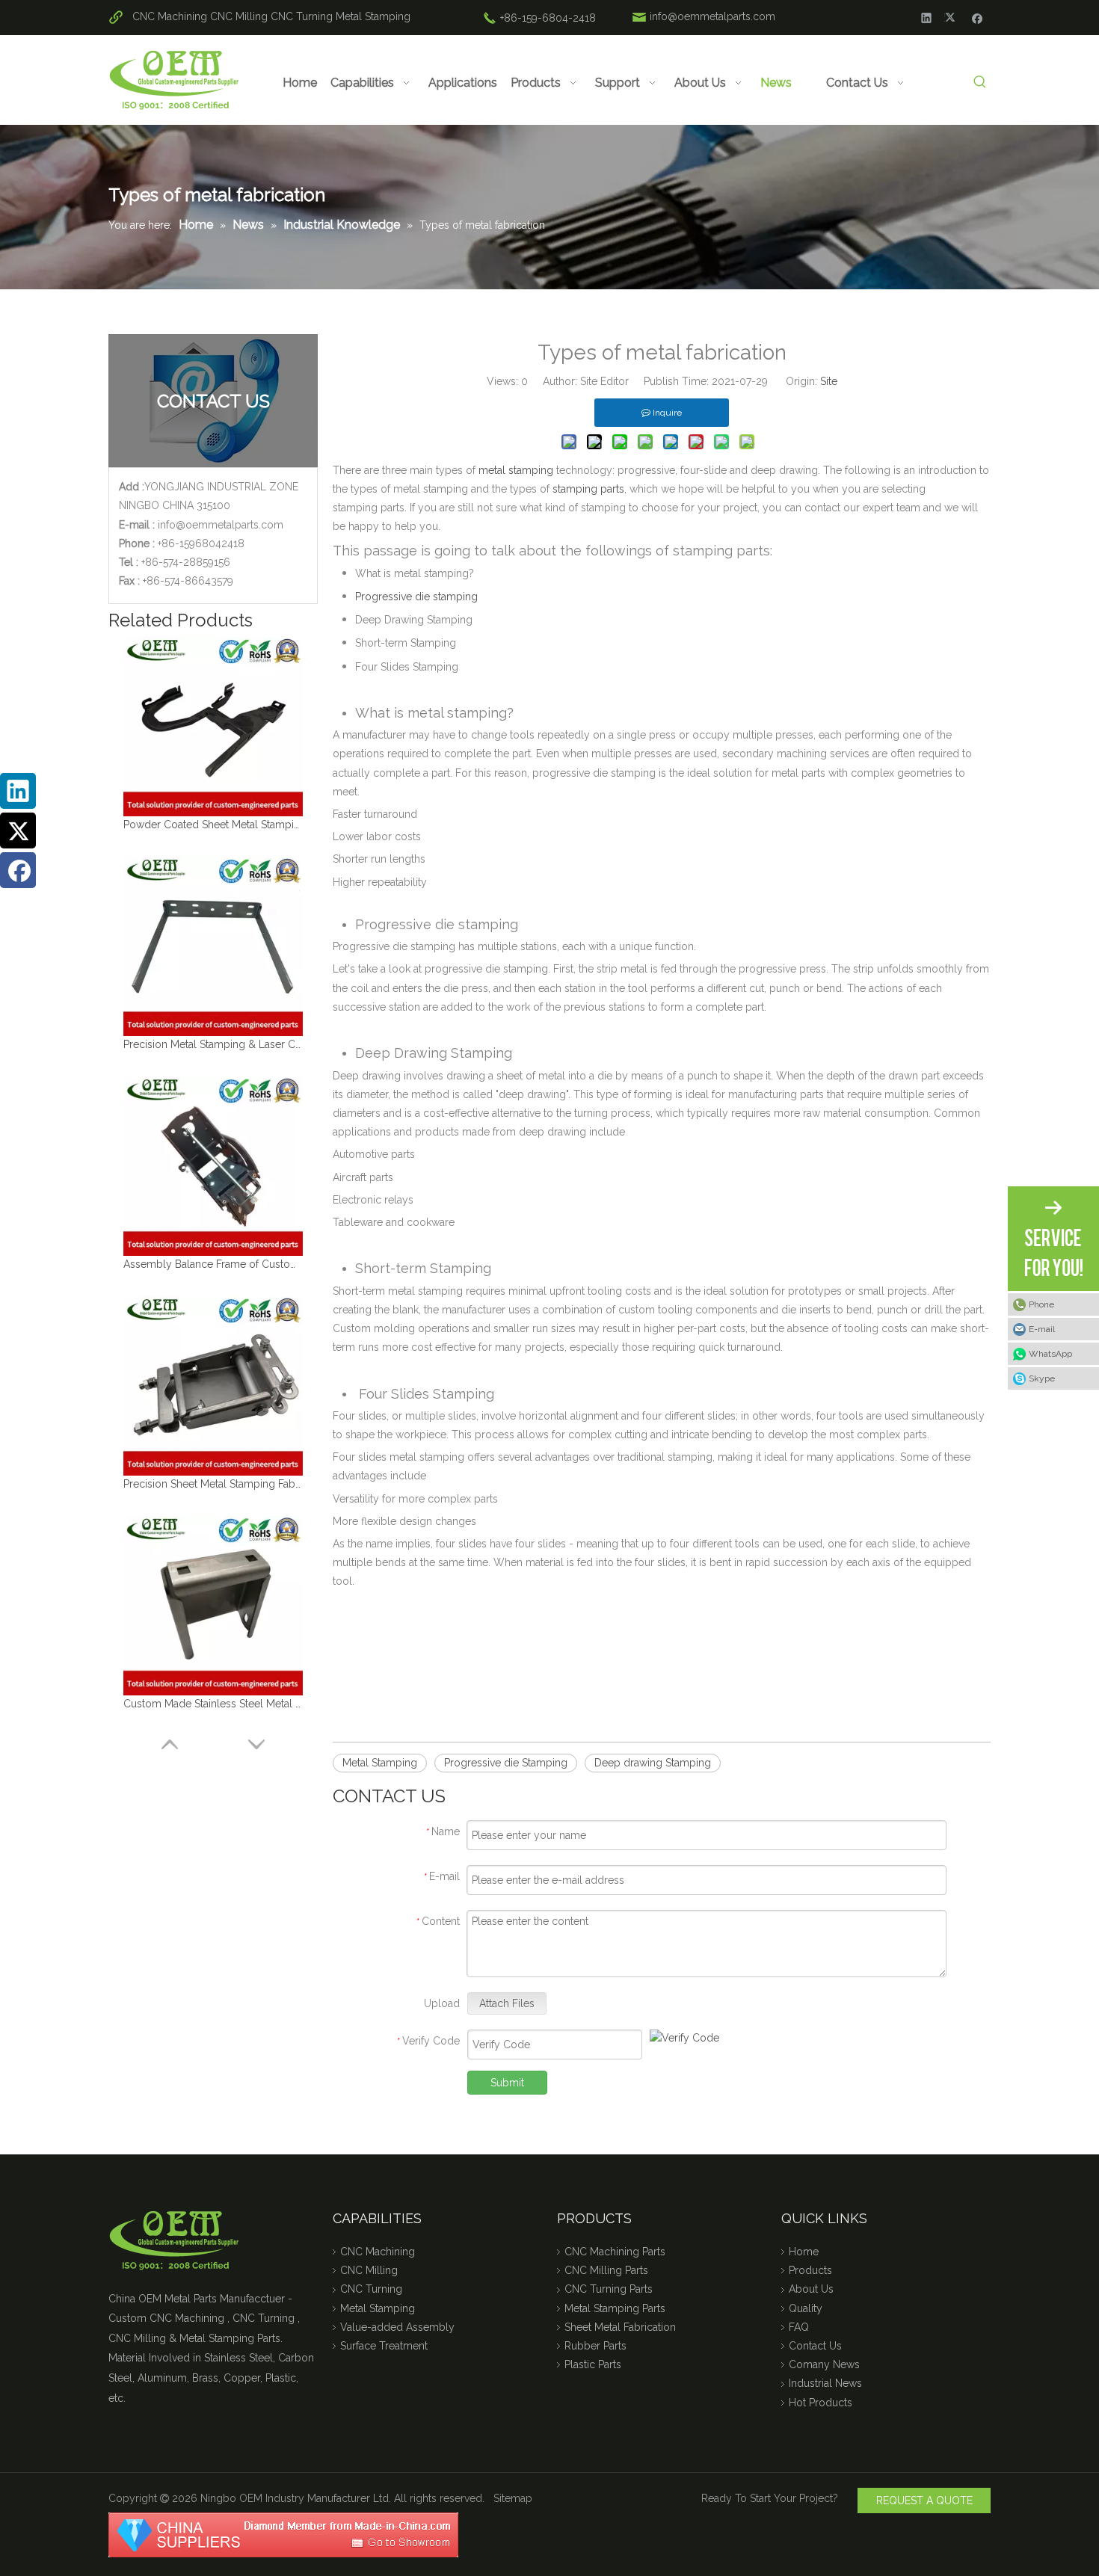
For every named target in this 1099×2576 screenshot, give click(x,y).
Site (829, 381)
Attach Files (507, 2003)
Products (810, 2270)
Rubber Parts (595, 2346)
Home (804, 2252)
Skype (1042, 1378)
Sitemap (513, 2498)
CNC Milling (239, 16)
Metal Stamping (373, 16)
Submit (507, 2083)
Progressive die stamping (416, 597)
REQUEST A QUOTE (924, 2500)
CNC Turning (302, 16)
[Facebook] (978, 17)
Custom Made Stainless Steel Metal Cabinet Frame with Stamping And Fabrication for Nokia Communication (213, 1704)
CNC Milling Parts (606, 2270)
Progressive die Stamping (506, 1763)
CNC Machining (170, 16)
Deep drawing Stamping (653, 1763)
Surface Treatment (384, 2346)
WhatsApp (1050, 1354)
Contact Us (815, 2346)
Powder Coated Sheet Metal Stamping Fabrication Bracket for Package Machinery (213, 825)
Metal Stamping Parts (615, 2308)
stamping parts (587, 489)
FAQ (799, 2327)
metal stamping (516, 470)
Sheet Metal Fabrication (620, 2327)
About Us (811, 2289)
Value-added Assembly (397, 2327)
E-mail (1042, 1329)
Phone (1041, 1304)
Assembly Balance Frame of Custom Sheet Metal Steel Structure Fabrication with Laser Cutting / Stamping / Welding (213, 1264)
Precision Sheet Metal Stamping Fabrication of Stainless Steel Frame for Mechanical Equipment (213, 1484)
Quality (806, 2308)
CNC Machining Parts (615, 2252)
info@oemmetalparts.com (712, 16)
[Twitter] (952, 17)
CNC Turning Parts (609, 2289)
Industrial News (825, 2383)
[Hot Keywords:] (980, 83)
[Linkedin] (927, 17)
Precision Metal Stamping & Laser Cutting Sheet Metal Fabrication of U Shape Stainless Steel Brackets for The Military (213, 1044)
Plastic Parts (593, 2364)
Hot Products (821, 2403)
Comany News (824, 2364)
